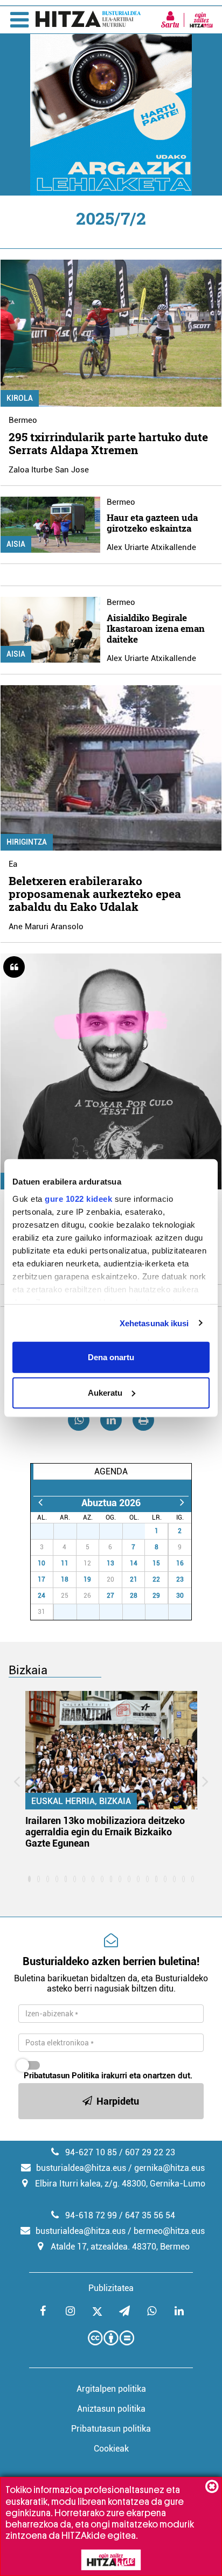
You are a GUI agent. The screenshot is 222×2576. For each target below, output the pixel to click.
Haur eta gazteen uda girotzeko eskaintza (152, 523)
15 (156, 1563)
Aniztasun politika (111, 2409)
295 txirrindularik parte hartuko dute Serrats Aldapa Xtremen (108, 443)
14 (134, 1563)
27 (48, 1531)
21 (134, 1579)
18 (65, 1579)
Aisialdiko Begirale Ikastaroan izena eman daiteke (156, 628)
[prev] (40, 1503)
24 (41, 1596)
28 (71, 1531)
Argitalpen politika (111, 2389)
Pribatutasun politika (111, 2429)
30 (117, 1531)
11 (65, 1563)
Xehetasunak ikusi (154, 1323)
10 (41, 1563)
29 (94, 1531)
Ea (13, 864)
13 (110, 1563)
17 (41, 1579)
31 (140, 1531)
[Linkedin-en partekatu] (111, 1420)
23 (180, 1579)
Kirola (20, 398)
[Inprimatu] (143, 1420)
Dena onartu (111, 1357)
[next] (182, 1503)
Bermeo (23, 420)
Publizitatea (111, 2288)
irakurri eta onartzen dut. (108, 2076)
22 (156, 1579)
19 (87, 1579)
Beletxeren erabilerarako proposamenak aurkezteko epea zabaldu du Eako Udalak (95, 894)
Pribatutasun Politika (61, 2076)
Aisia (16, 544)
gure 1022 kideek (78, 1198)
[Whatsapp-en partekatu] (79, 1420)
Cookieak (111, 2449)
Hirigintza (27, 842)
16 (180, 1563)
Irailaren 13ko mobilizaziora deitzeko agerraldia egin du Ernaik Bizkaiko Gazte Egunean (105, 1832)
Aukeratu (105, 1392)
